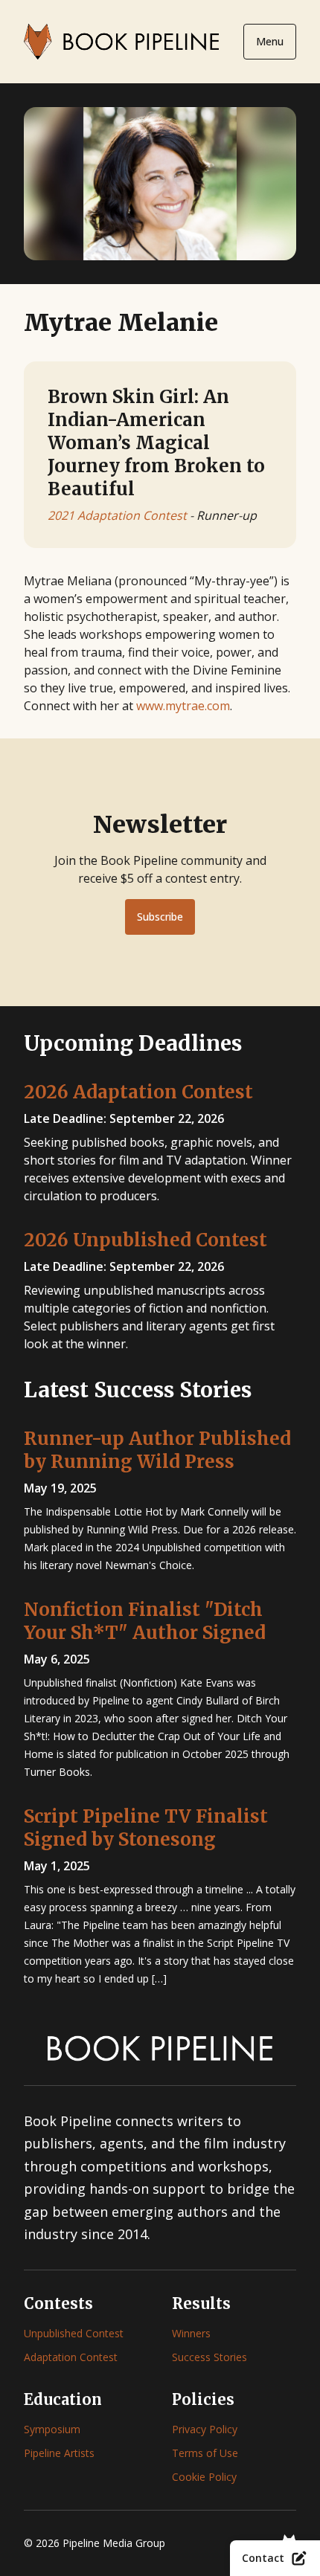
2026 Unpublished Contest (145, 1240)
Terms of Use (205, 2453)
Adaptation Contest (71, 2357)
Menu (270, 41)
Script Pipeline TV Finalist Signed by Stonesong (146, 1828)
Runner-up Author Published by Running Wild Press (157, 1450)
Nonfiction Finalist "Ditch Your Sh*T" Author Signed (145, 1621)
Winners (191, 2333)
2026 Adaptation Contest (138, 1092)
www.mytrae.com (183, 706)
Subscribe (160, 917)
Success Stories (209, 2357)
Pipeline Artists (59, 2453)
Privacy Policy (205, 2429)
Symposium (52, 2429)
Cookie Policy (204, 2477)
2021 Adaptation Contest (117, 515)
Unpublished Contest (74, 2333)
